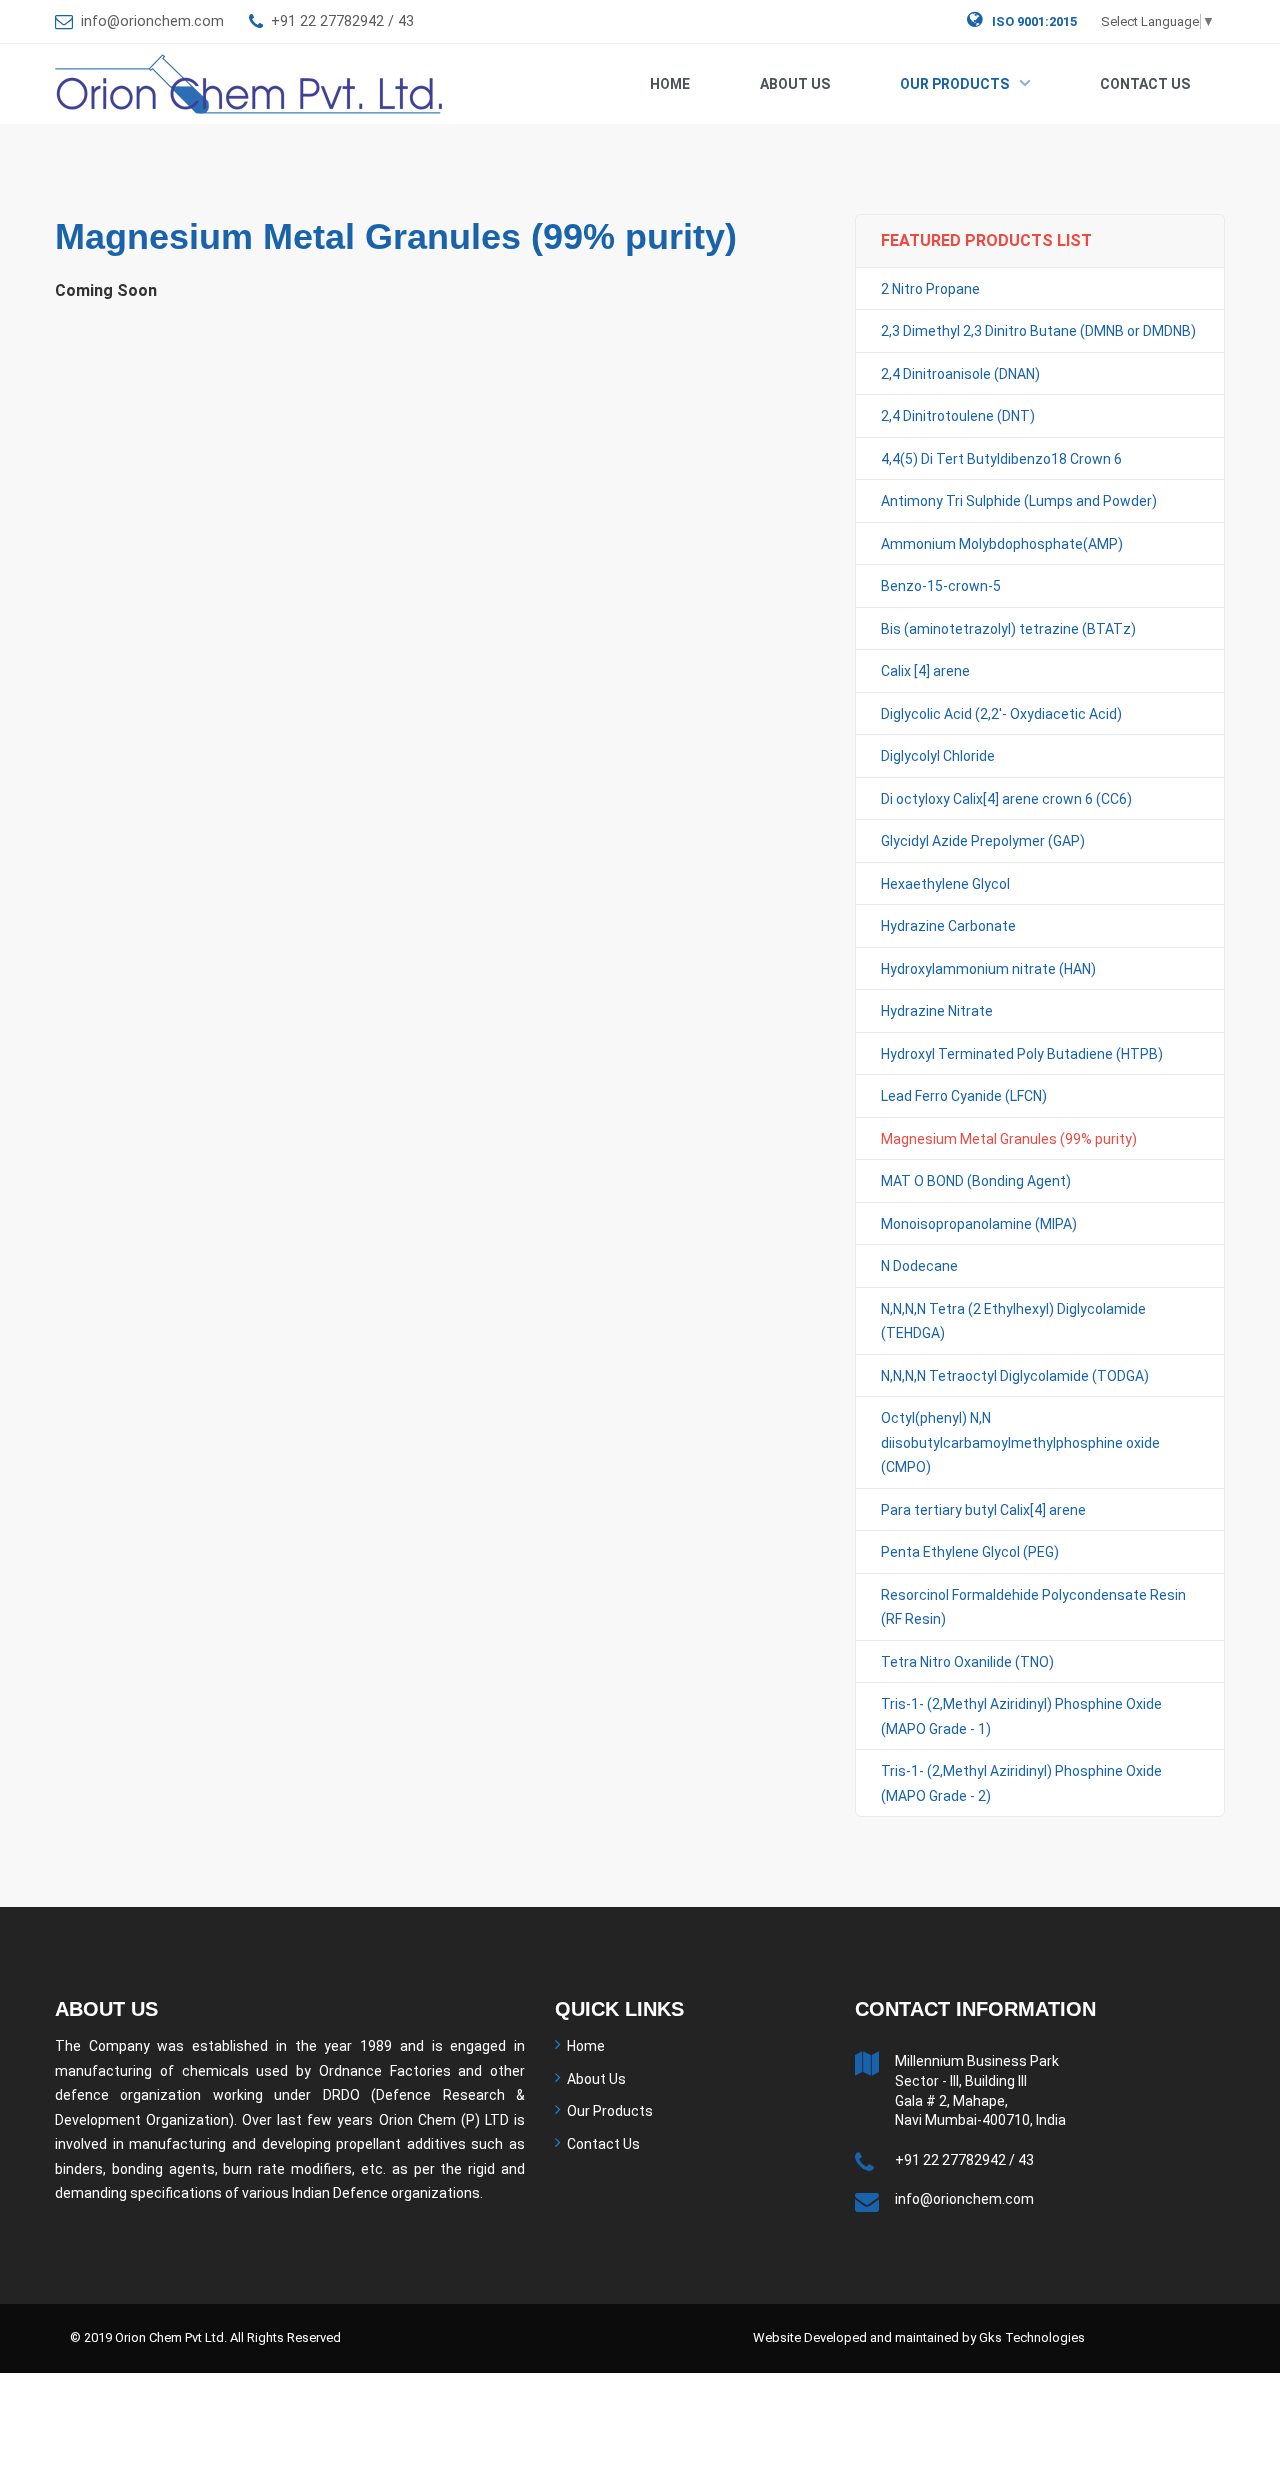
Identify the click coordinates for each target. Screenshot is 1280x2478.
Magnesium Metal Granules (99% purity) (1009, 1139)
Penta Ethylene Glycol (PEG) (970, 1552)
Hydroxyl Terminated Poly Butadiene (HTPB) (1022, 1054)
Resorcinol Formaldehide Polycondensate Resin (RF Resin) (1033, 1607)
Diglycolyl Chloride (938, 756)
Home (670, 84)
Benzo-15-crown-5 (941, 586)
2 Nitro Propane (930, 289)
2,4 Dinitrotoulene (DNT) (958, 416)
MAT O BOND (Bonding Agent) (976, 1181)
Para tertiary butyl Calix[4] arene (983, 1510)
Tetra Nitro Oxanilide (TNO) (967, 1662)
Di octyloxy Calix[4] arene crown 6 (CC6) (1006, 799)
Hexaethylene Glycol (945, 884)
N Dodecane (919, 1266)
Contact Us (1145, 84)
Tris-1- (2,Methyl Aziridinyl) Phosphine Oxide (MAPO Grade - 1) (1021, 1716)
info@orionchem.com (152, 21)
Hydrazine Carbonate (948, 926)
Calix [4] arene (925, 671)
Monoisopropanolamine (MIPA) (979, 1224)
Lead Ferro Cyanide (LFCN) (964, 1096)
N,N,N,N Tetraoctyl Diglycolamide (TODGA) (1015, 1376)
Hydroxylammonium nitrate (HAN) (988, 969)
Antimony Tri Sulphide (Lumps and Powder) (1019, 501)
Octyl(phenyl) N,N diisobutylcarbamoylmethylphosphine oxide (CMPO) (1020, 1442)
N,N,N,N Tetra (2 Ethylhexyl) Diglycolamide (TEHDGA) (1013, 1321)
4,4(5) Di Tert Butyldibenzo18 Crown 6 (1001, 459)
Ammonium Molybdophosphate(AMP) (1002, 544)
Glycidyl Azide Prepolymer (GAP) (983, 841)
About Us (795, 84)
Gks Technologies (1032, 2337)
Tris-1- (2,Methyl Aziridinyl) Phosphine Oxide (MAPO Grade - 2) (1021, 1783)
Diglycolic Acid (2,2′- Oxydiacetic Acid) (1001, 714)
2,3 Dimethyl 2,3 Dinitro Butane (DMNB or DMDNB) (1038, 331)
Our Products (954, 84)
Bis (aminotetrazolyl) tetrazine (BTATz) (1008, 629)
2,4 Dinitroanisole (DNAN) (960, 374)
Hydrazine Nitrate (937, 1011)
